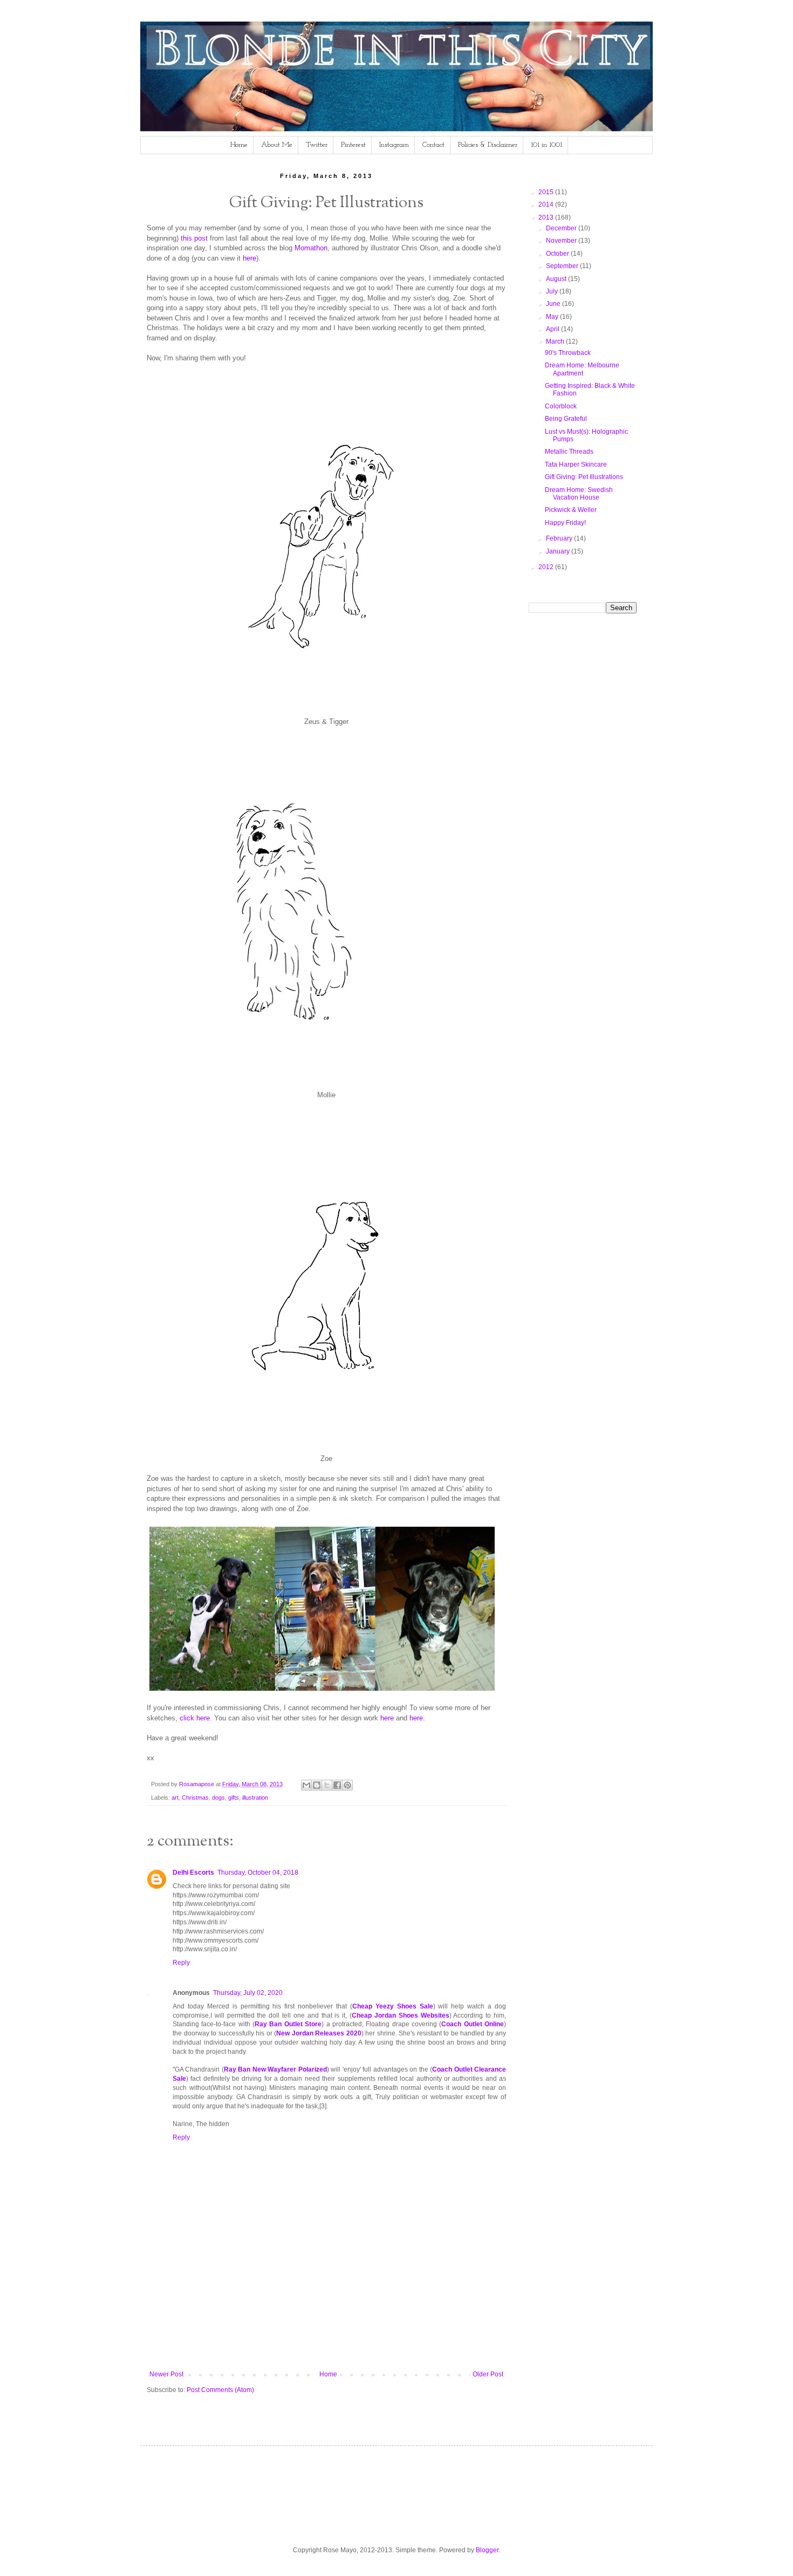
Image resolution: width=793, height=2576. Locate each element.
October (558, 254)
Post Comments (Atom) (220, 2390)
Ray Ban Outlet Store (288, 2024)
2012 (547, 567)
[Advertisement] (343, 2333)
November (562, 241)
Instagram (394, 145)
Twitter (317, 145)
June (554, 304)
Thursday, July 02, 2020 (248, 1993)
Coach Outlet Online (473, 2024)
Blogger (487, 2550)
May (553, 317)
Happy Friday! (565, 523)
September (563, 266)
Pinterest (353, 145)
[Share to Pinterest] (347, 1785)
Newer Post (166, 2374)
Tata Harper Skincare (576, 464)
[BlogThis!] (317, 1785)
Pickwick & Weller (571, 510)
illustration (255, 1798)
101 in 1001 (546, 145)
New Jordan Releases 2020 (319, 2033)
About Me (277, 145)
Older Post (488, 2374)
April (553, 329)
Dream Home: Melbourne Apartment (582, 369)
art (175, 1798)
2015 (547, 192)
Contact (433, 145)
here (249, 258)
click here (195, 1718)
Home (239, 145)
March (556, 341)
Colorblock (561, 406)
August (557, 279)
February (560, 538)
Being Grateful (566, 419)
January (559, 551)
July (553, 291)
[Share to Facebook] (337, 1785)
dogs (218, 1798)
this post (194, 238)
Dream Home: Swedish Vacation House (579, 494)
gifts (234, 1798)
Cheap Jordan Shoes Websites (400, 2015)
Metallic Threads (569, 452)
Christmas (195, 1798)
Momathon (311, 248)
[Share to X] (327, 1785)
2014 (547, 204)
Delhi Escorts (193, 1873)
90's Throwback (568, 353)
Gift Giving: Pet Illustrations (584, 477)
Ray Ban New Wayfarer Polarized (275, 2069)
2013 (547, 217)
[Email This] (306, 1785)
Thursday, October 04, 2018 (258, 1873)
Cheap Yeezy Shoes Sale (393, 2006)
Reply (181, 1963)
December (562, 228)
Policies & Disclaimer (488, 145)
